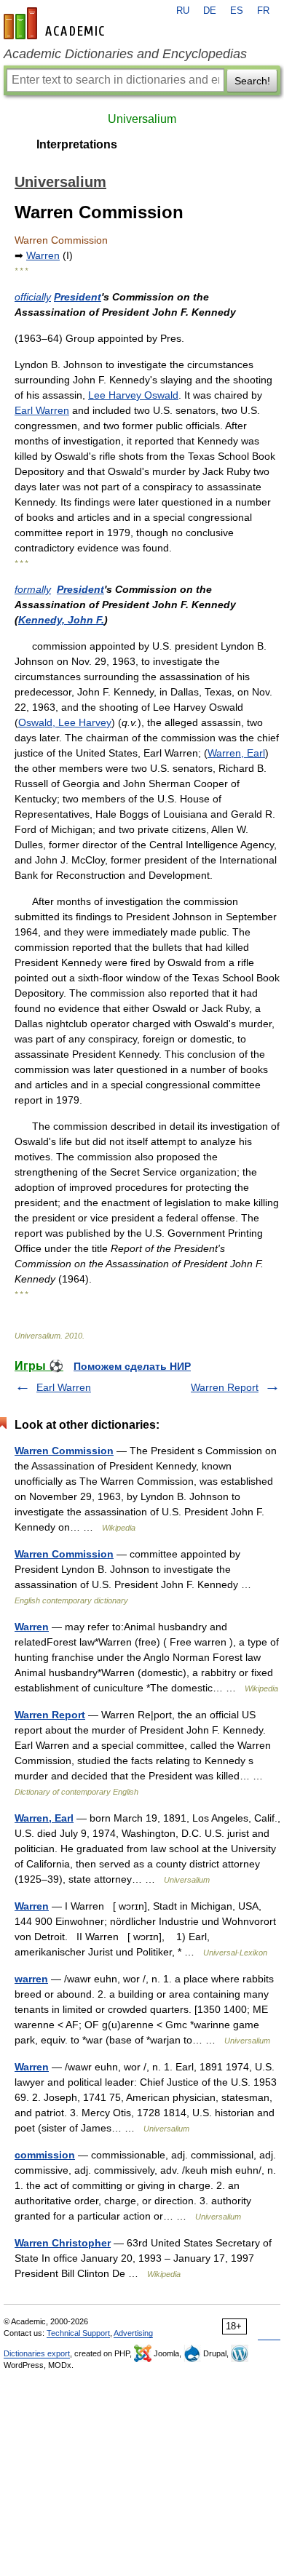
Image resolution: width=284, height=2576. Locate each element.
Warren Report (225, 1387)
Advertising (133, 2333)
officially (33, 297)
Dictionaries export (37, 2353)
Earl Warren (42, 410)
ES (237, 11)
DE (210, 11)
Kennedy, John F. (61, 620)
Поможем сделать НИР (132, 1366)
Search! (252, 81)
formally (33, 589)
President (78, 297)
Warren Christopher (63, 2243)
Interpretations (77, 144)
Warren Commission (64, 1451)
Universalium (142, 119)
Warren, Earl (236, 753)
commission (45, 2155)
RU (183, 11)
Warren (43, 255)
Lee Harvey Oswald (133, 395)
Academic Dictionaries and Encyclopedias (125, 54)
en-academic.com (56, 23)
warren (31, 1979)
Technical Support (78, 2333)
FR (263, 11)
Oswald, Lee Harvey (65, 722)
